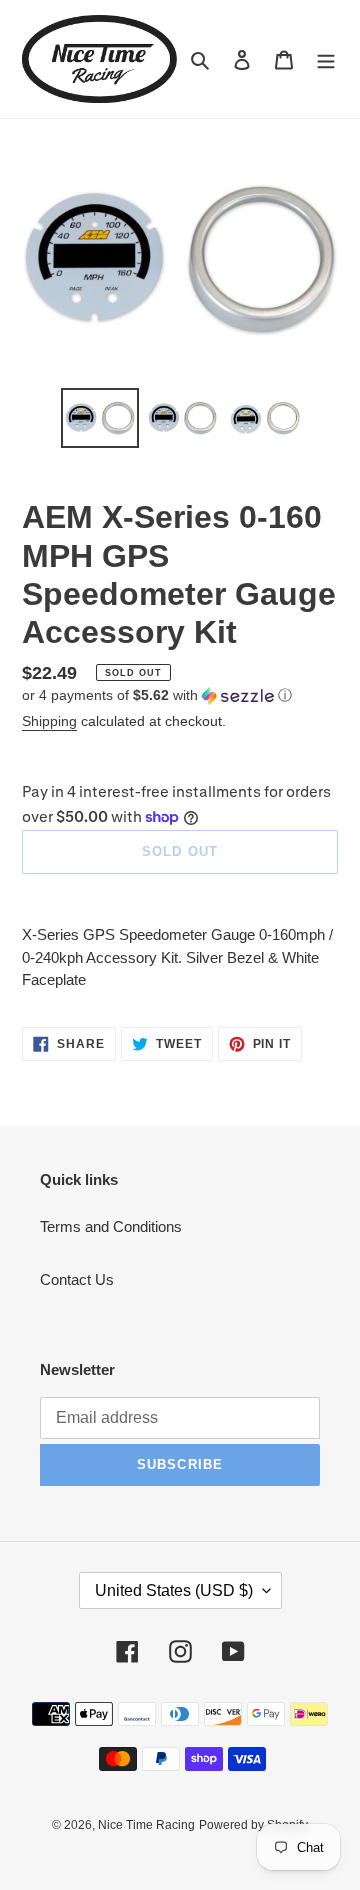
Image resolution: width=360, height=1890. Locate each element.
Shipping (49, 721)
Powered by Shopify (253, 1825)
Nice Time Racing (146, 1825)
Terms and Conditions (111, 1226)
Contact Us (77, 1279)
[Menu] (326, 59)
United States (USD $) (174, 1590)
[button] (157, 695)
